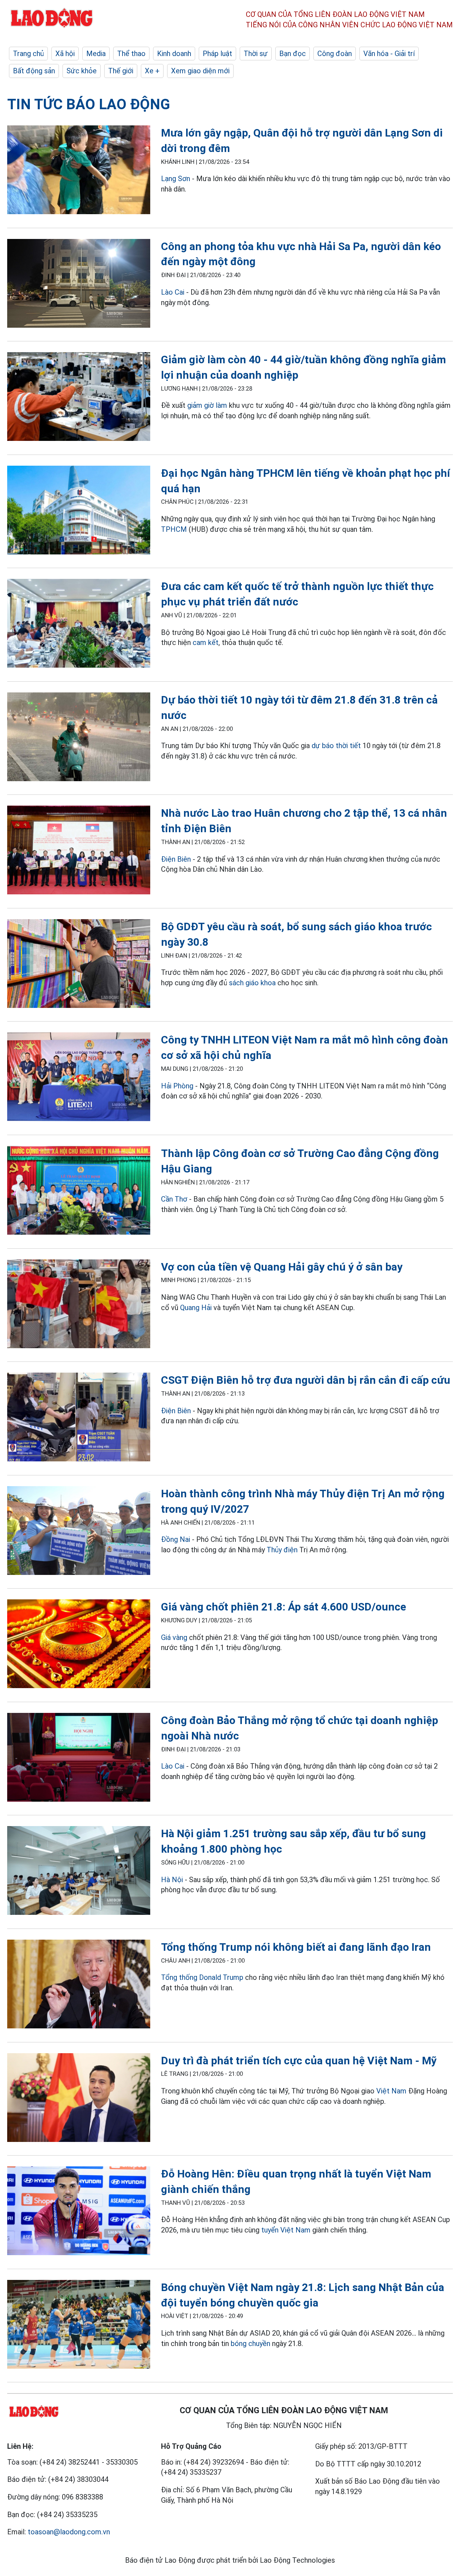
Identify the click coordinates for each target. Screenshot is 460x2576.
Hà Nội (172, 1880)
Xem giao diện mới (200, 71)
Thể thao (131, 54)
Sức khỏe (82, 71)
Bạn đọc (293, 54)
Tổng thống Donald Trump (202, 1977)
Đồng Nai (176, 1539)
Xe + (152, 71)
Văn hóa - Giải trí (389, 54)
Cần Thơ (174, 1199)
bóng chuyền (250, 2344)
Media (96, 54)
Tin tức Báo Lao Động (89, 104)
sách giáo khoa (252, 983)
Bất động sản (34, 71)
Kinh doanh (174, 54)
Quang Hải (196, 1308)
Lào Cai (173, 292)
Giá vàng (174, 1637)
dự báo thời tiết (336, 746)
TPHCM (174, 529)
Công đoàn (335, 54)
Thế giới (121, 71)
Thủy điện (282, 1550)
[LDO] (79, 171)
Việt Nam (391, 2091)
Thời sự (256, 54)
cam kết (206, 642)
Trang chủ (28, 54)
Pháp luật (217, 54)
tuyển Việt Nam (286, 2230)
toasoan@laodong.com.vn (69, 2532)
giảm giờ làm (207, 405)
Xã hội (65, 54)
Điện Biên (176, 859)
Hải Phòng (177, 1086)
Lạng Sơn (176, 179)
